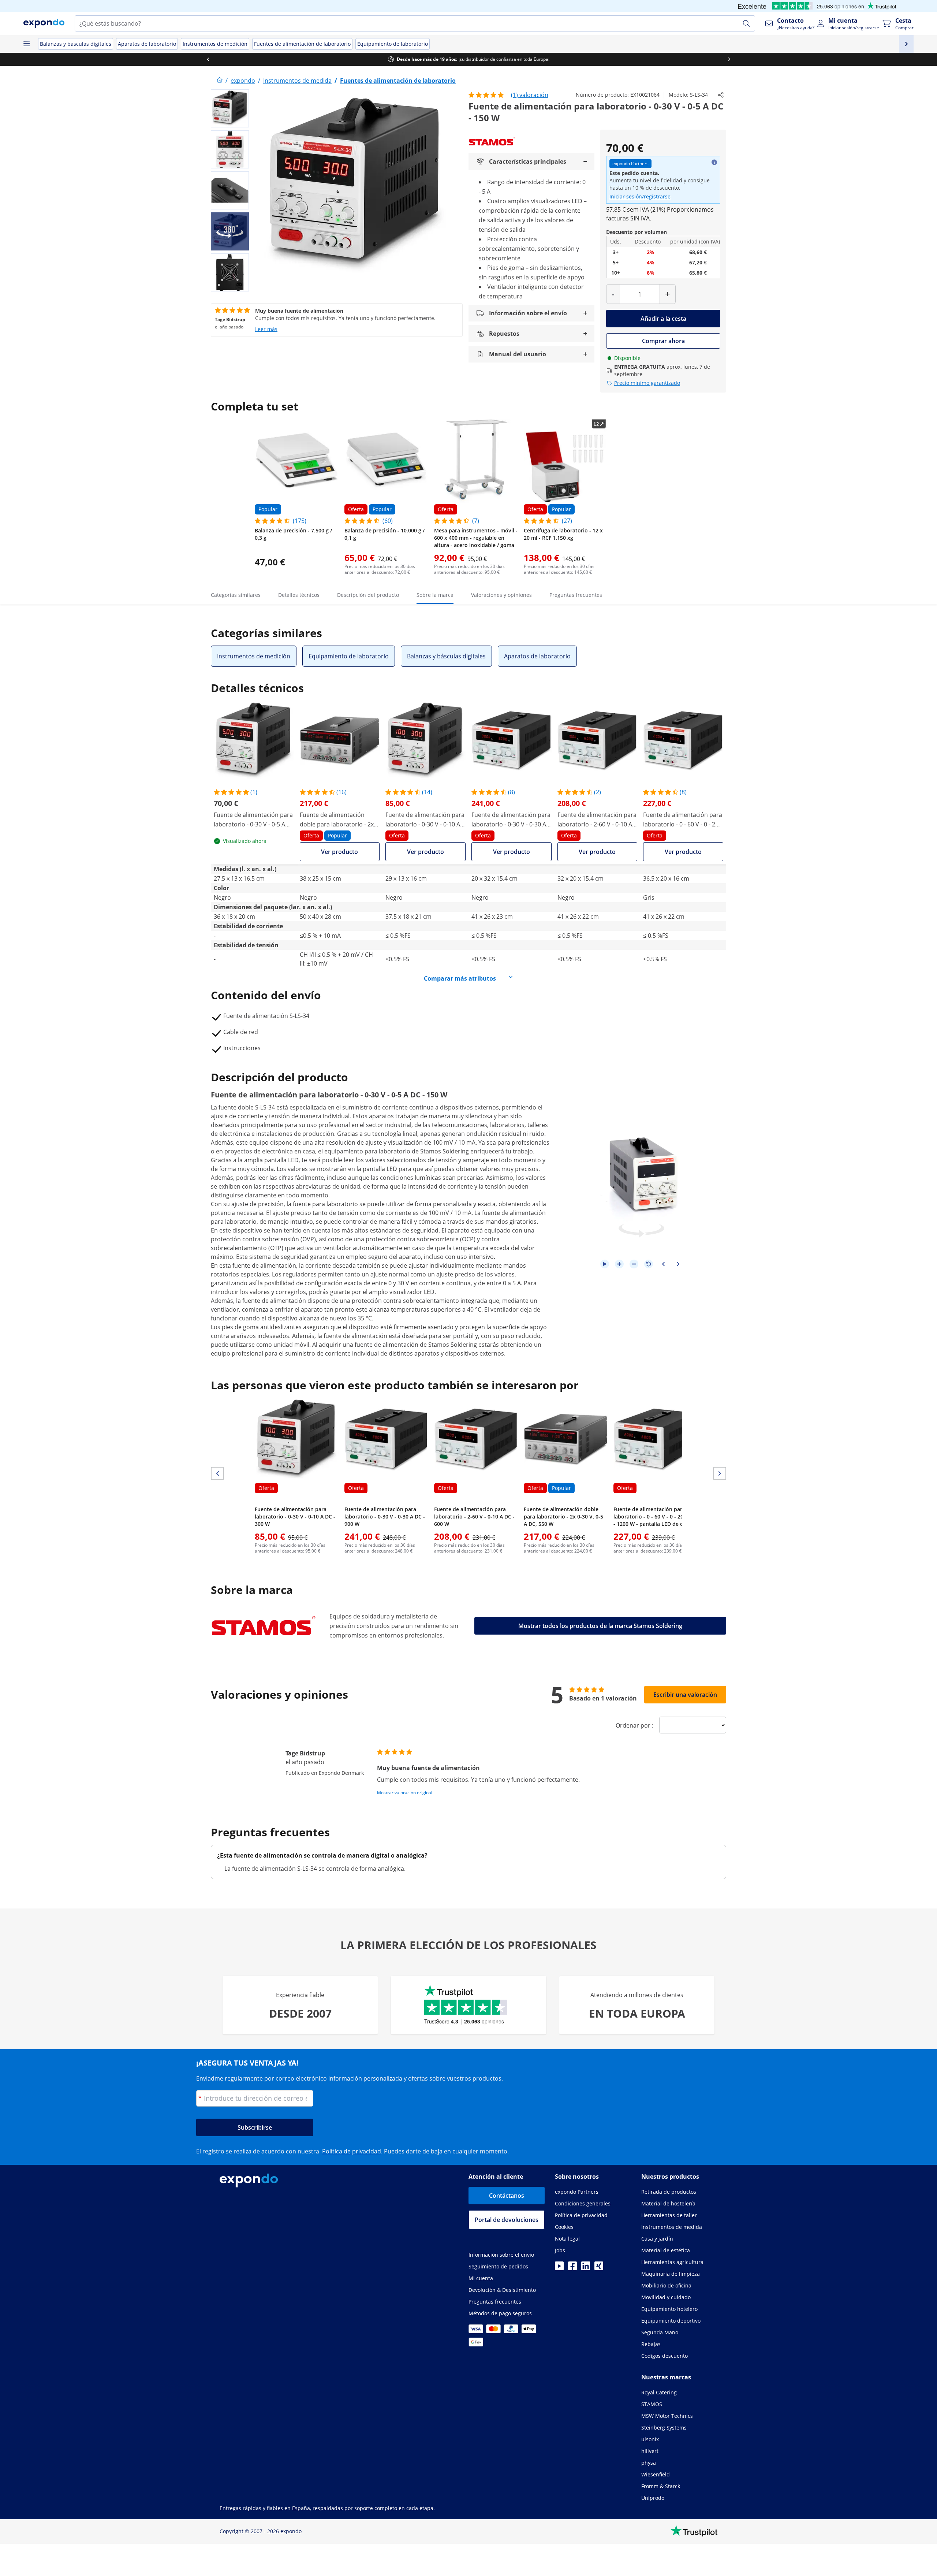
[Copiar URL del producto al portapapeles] (721, 95)
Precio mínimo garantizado (647, 383)
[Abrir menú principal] (26, 44)
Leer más (266, 329)
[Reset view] (649, 1264)
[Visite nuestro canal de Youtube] (559, 2268)
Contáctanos (507, 2196)
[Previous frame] (663, 1264)
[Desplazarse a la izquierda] (208, 59)
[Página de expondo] (220, 81)
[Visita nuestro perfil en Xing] (599, 2268)
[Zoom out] (634, 1264)
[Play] (605, 1264)
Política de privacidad (352, 2151)
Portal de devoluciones (507, 2220)
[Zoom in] (619, 1264)
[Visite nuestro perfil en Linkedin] (586, 2268)
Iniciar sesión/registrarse (640, 196)
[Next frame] (678, 1264)
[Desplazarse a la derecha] (729, 59)
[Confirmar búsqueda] (746, 23)
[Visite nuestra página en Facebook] (572, 2268)
